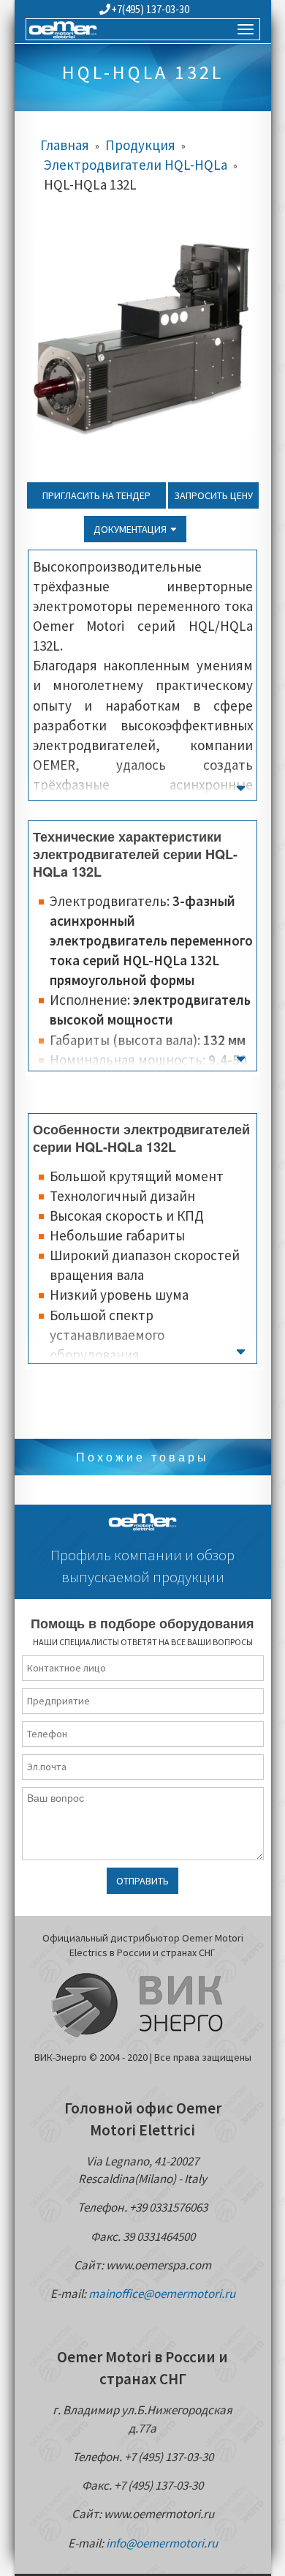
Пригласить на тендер (96, 495)
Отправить (142, 1881)
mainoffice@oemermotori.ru (162, 2294)
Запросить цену (213, 495)
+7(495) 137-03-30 (150, 9)
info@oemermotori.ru (162, 2543)
